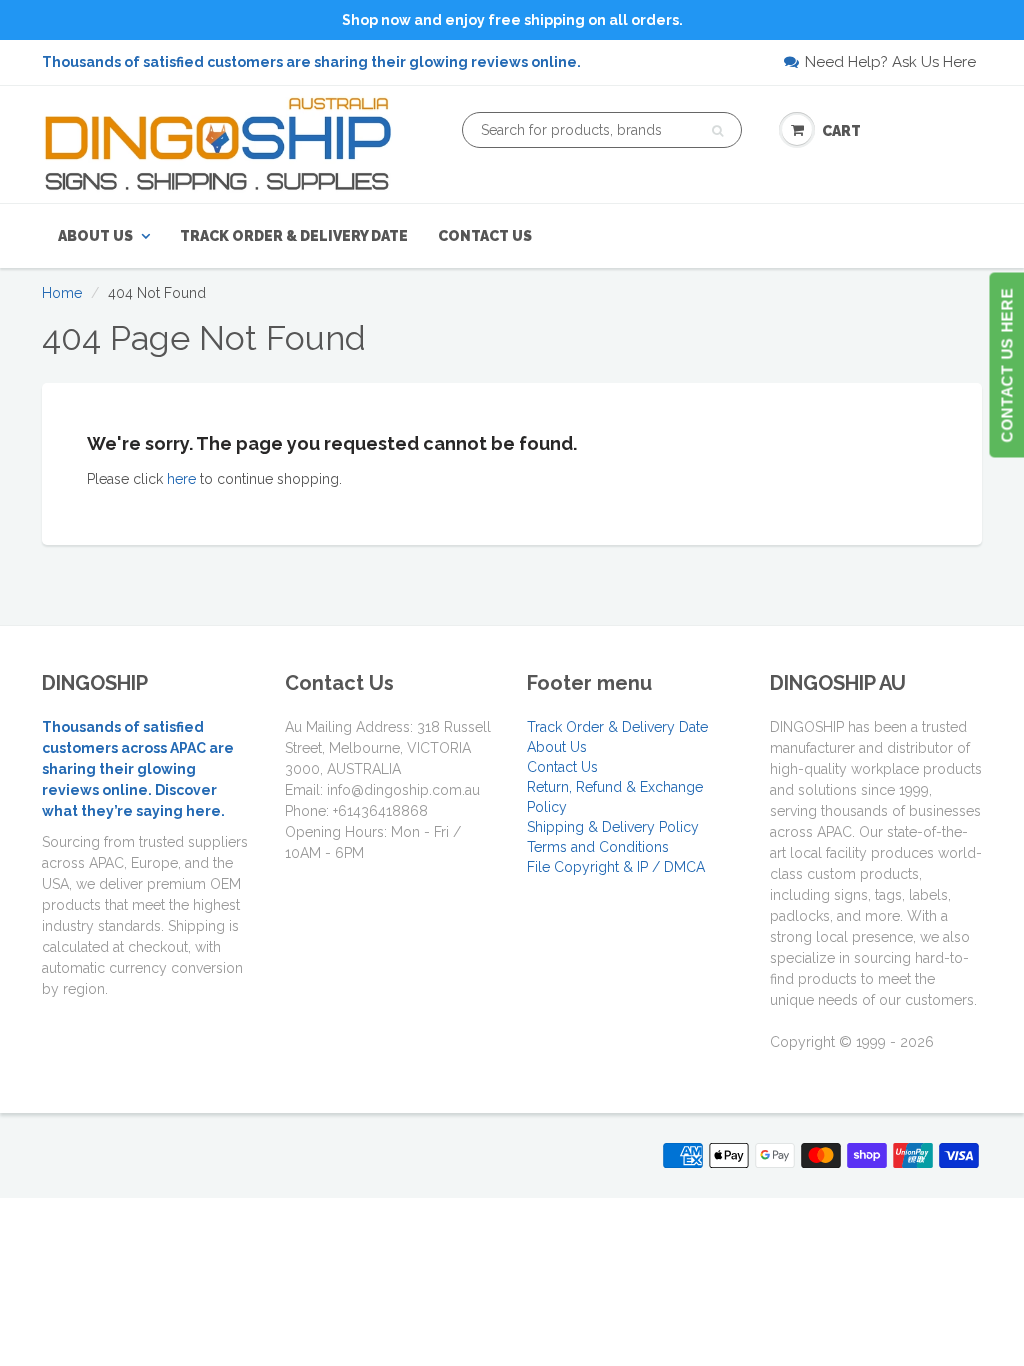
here (181, 479)
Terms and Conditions (598, 847)
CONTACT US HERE (1006, 365)
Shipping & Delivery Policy (613, 827)
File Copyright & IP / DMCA (616, 867)
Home (62, 293)
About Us (95, 236)
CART (841, 131)
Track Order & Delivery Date (294, 236)
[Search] (717, 131)
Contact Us (485, 236)
